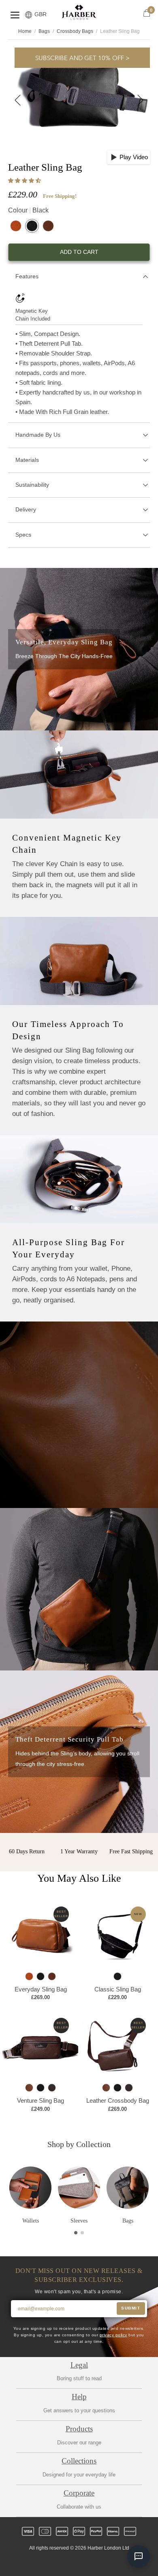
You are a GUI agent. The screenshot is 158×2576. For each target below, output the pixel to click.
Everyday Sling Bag (41, 1989)
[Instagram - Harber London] (72, 2563)
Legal (79, 2365)
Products (79, 2429)
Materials (27, 460)
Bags (44, 31)
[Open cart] (147, 13)
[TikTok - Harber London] (100, 2563)
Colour (28, 210)
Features (27, 276)
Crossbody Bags (75, 31)
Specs (23, 535)
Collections (79, 2461)
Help (79, 2397)
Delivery (26, 509)
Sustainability (32, 485)
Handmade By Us (38, 435)
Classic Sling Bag (118, 1989)
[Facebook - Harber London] (58, 2563)
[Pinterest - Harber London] (86, 2563)
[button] (25, 181)
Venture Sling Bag (41, 2100)
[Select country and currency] (29, 15)
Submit (131, 2308)
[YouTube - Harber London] (113, 2563)
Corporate (79, 2493)
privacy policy (113, 2335)
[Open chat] (139, 2557)
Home (25, 31)
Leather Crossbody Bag (118, 2100)
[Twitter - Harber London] (45, 2563)
